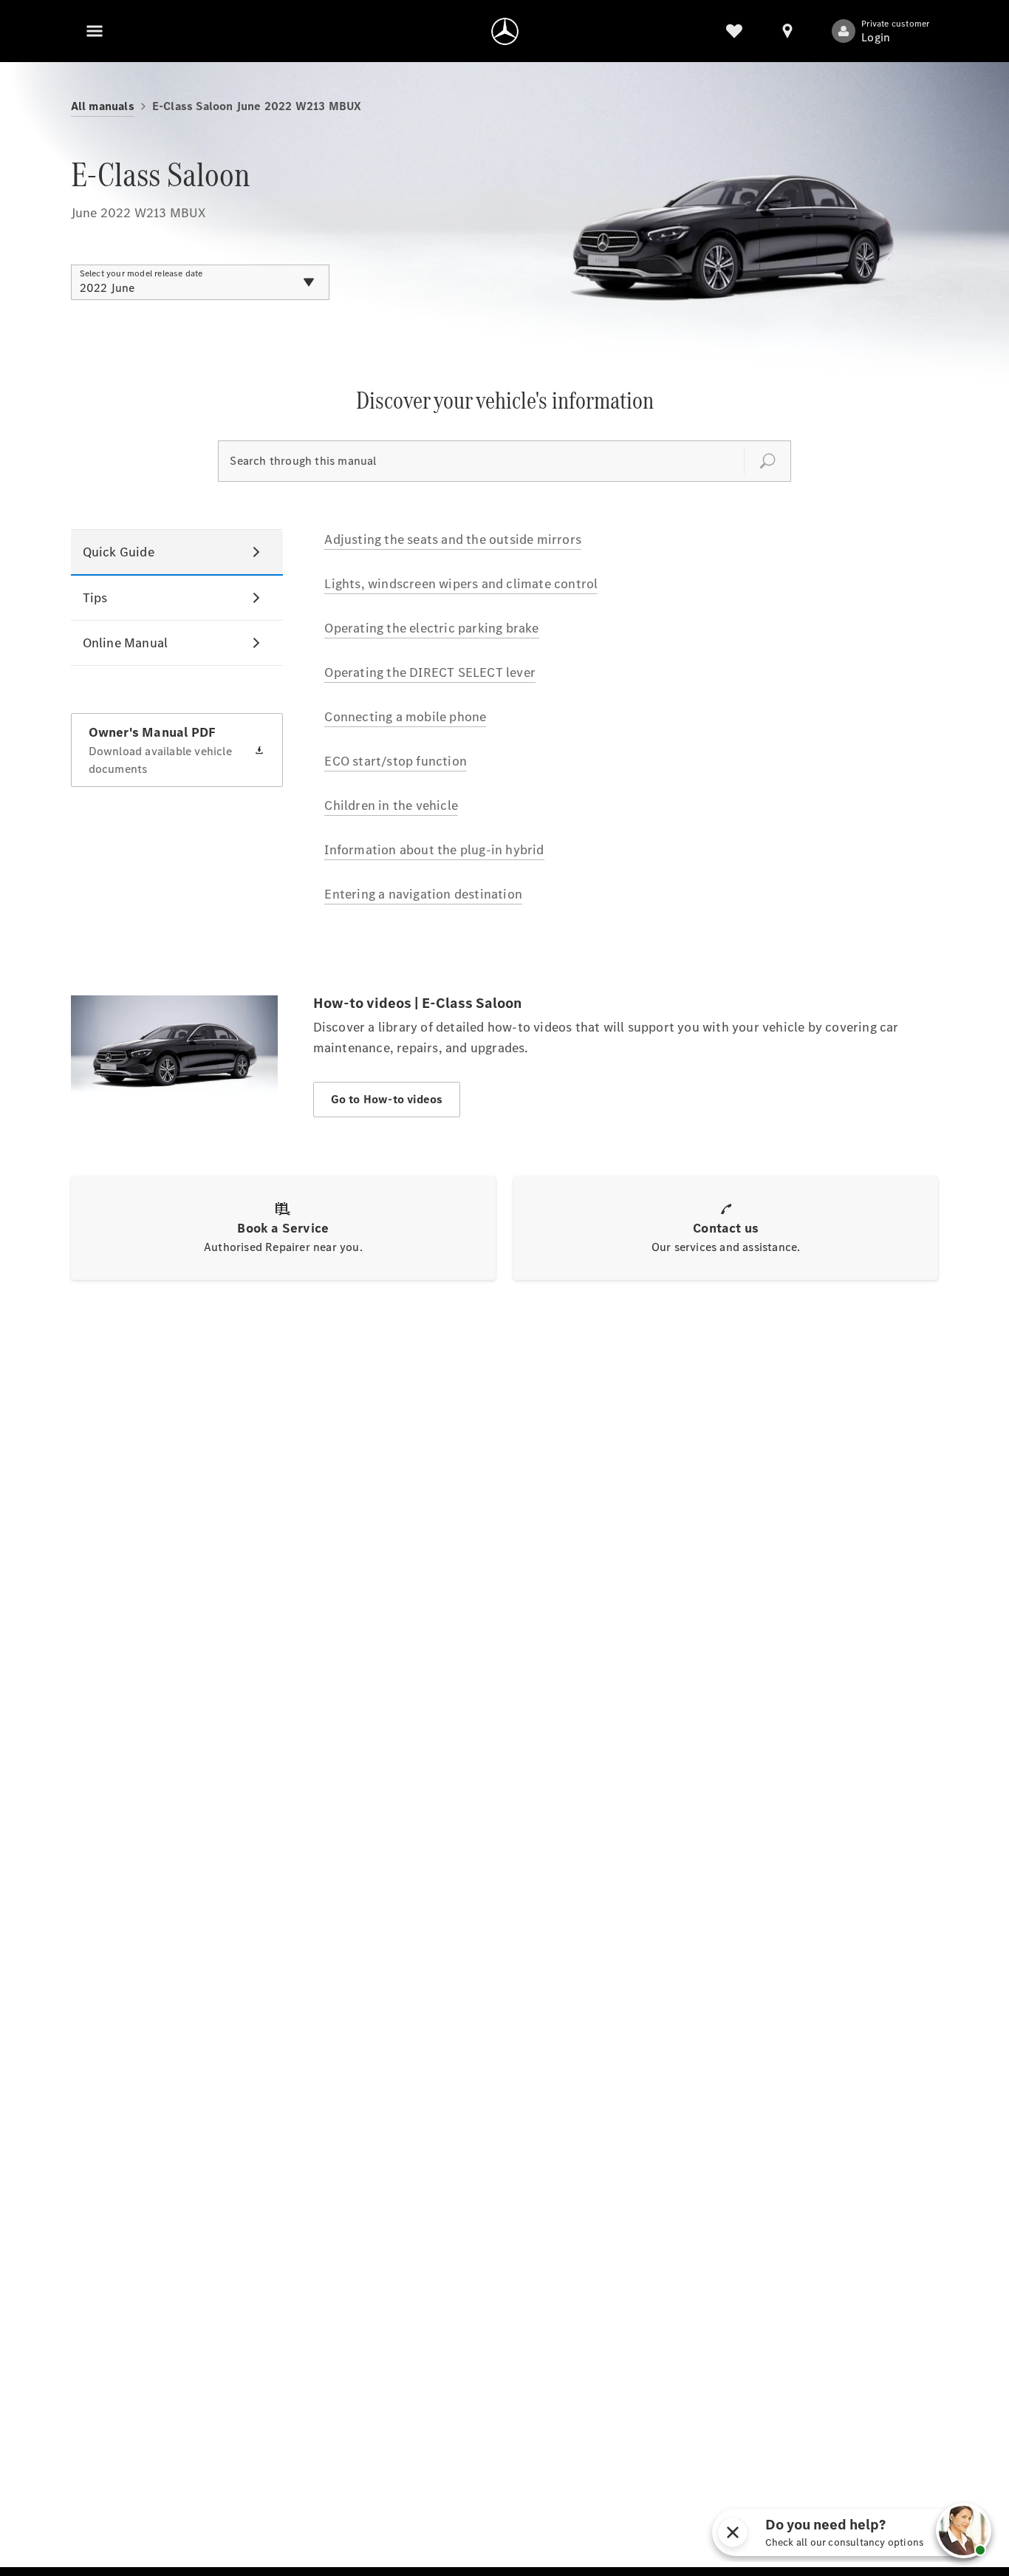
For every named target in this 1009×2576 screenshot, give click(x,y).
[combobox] (200, 282)
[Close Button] (903, 2532)
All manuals (103, 106)
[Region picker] (787, 31)
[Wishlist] (734, 31)
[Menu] (95, 31)
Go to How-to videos (387, 1099)
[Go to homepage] (505, 31)
